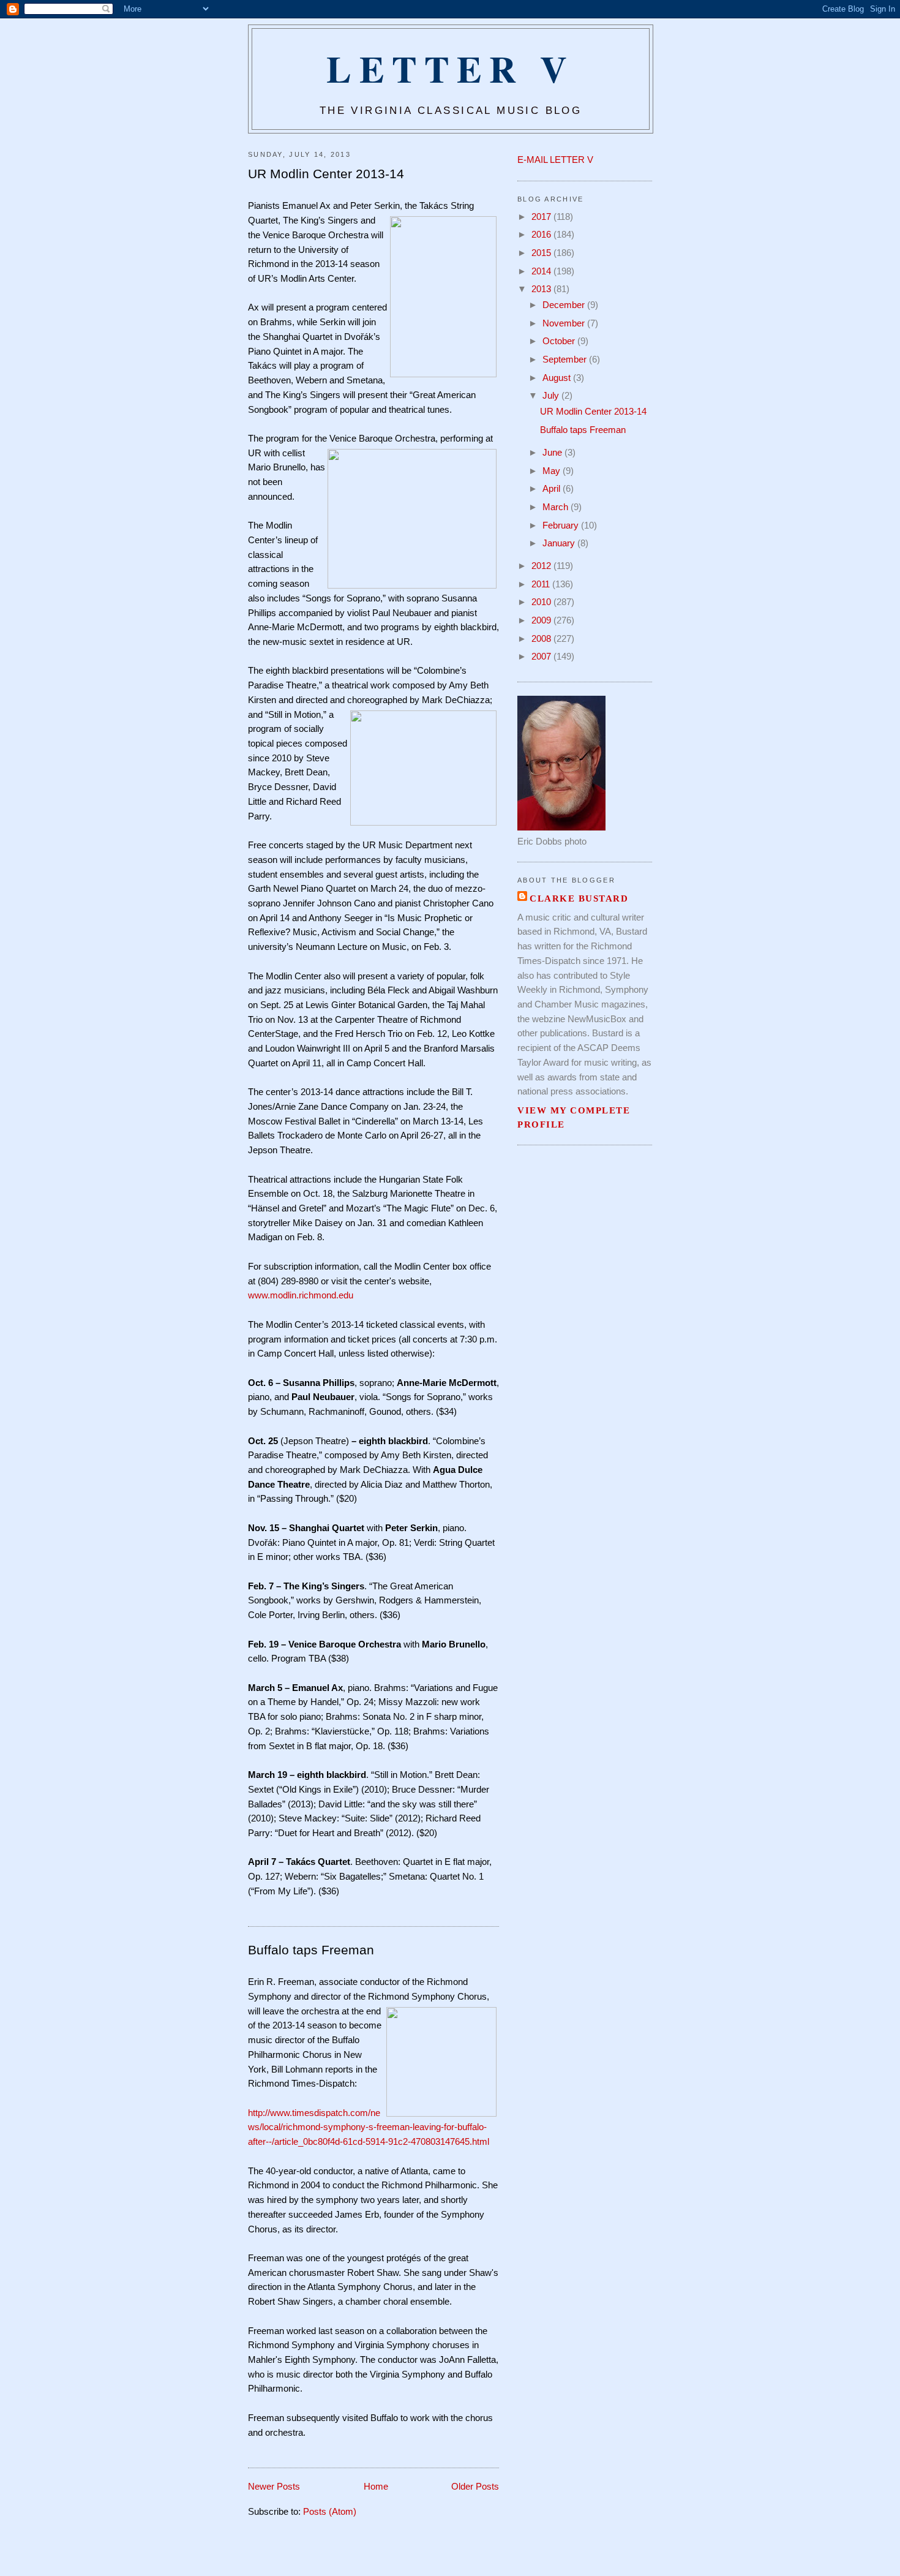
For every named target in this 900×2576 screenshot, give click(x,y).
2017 (542, 217)
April (553, 489)
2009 (542, 620)
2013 (542, 289)
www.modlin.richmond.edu (301, 1295)
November (565, 323)
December (565, 305)
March (557, 507)
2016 (542, 235)
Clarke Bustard (579, 898)
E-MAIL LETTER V (555, 160)
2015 (542, 253)
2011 (542, 584)
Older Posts (475, 2487)
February (562, 525)
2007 (542, 657)
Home (376, 2487)
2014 (542, 271)
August (558, 378)
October (560, 341)
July (552, 396)
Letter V (450, 68)
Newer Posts (274, 2487)
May (553, 471)
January (560, 543)
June (553, 453)
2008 (542, 639)
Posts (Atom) (330, 2512)
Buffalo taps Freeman (311, 1950)
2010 (542, 602)
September (566, 360)
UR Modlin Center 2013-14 (326, 174)
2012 (542, 566)
